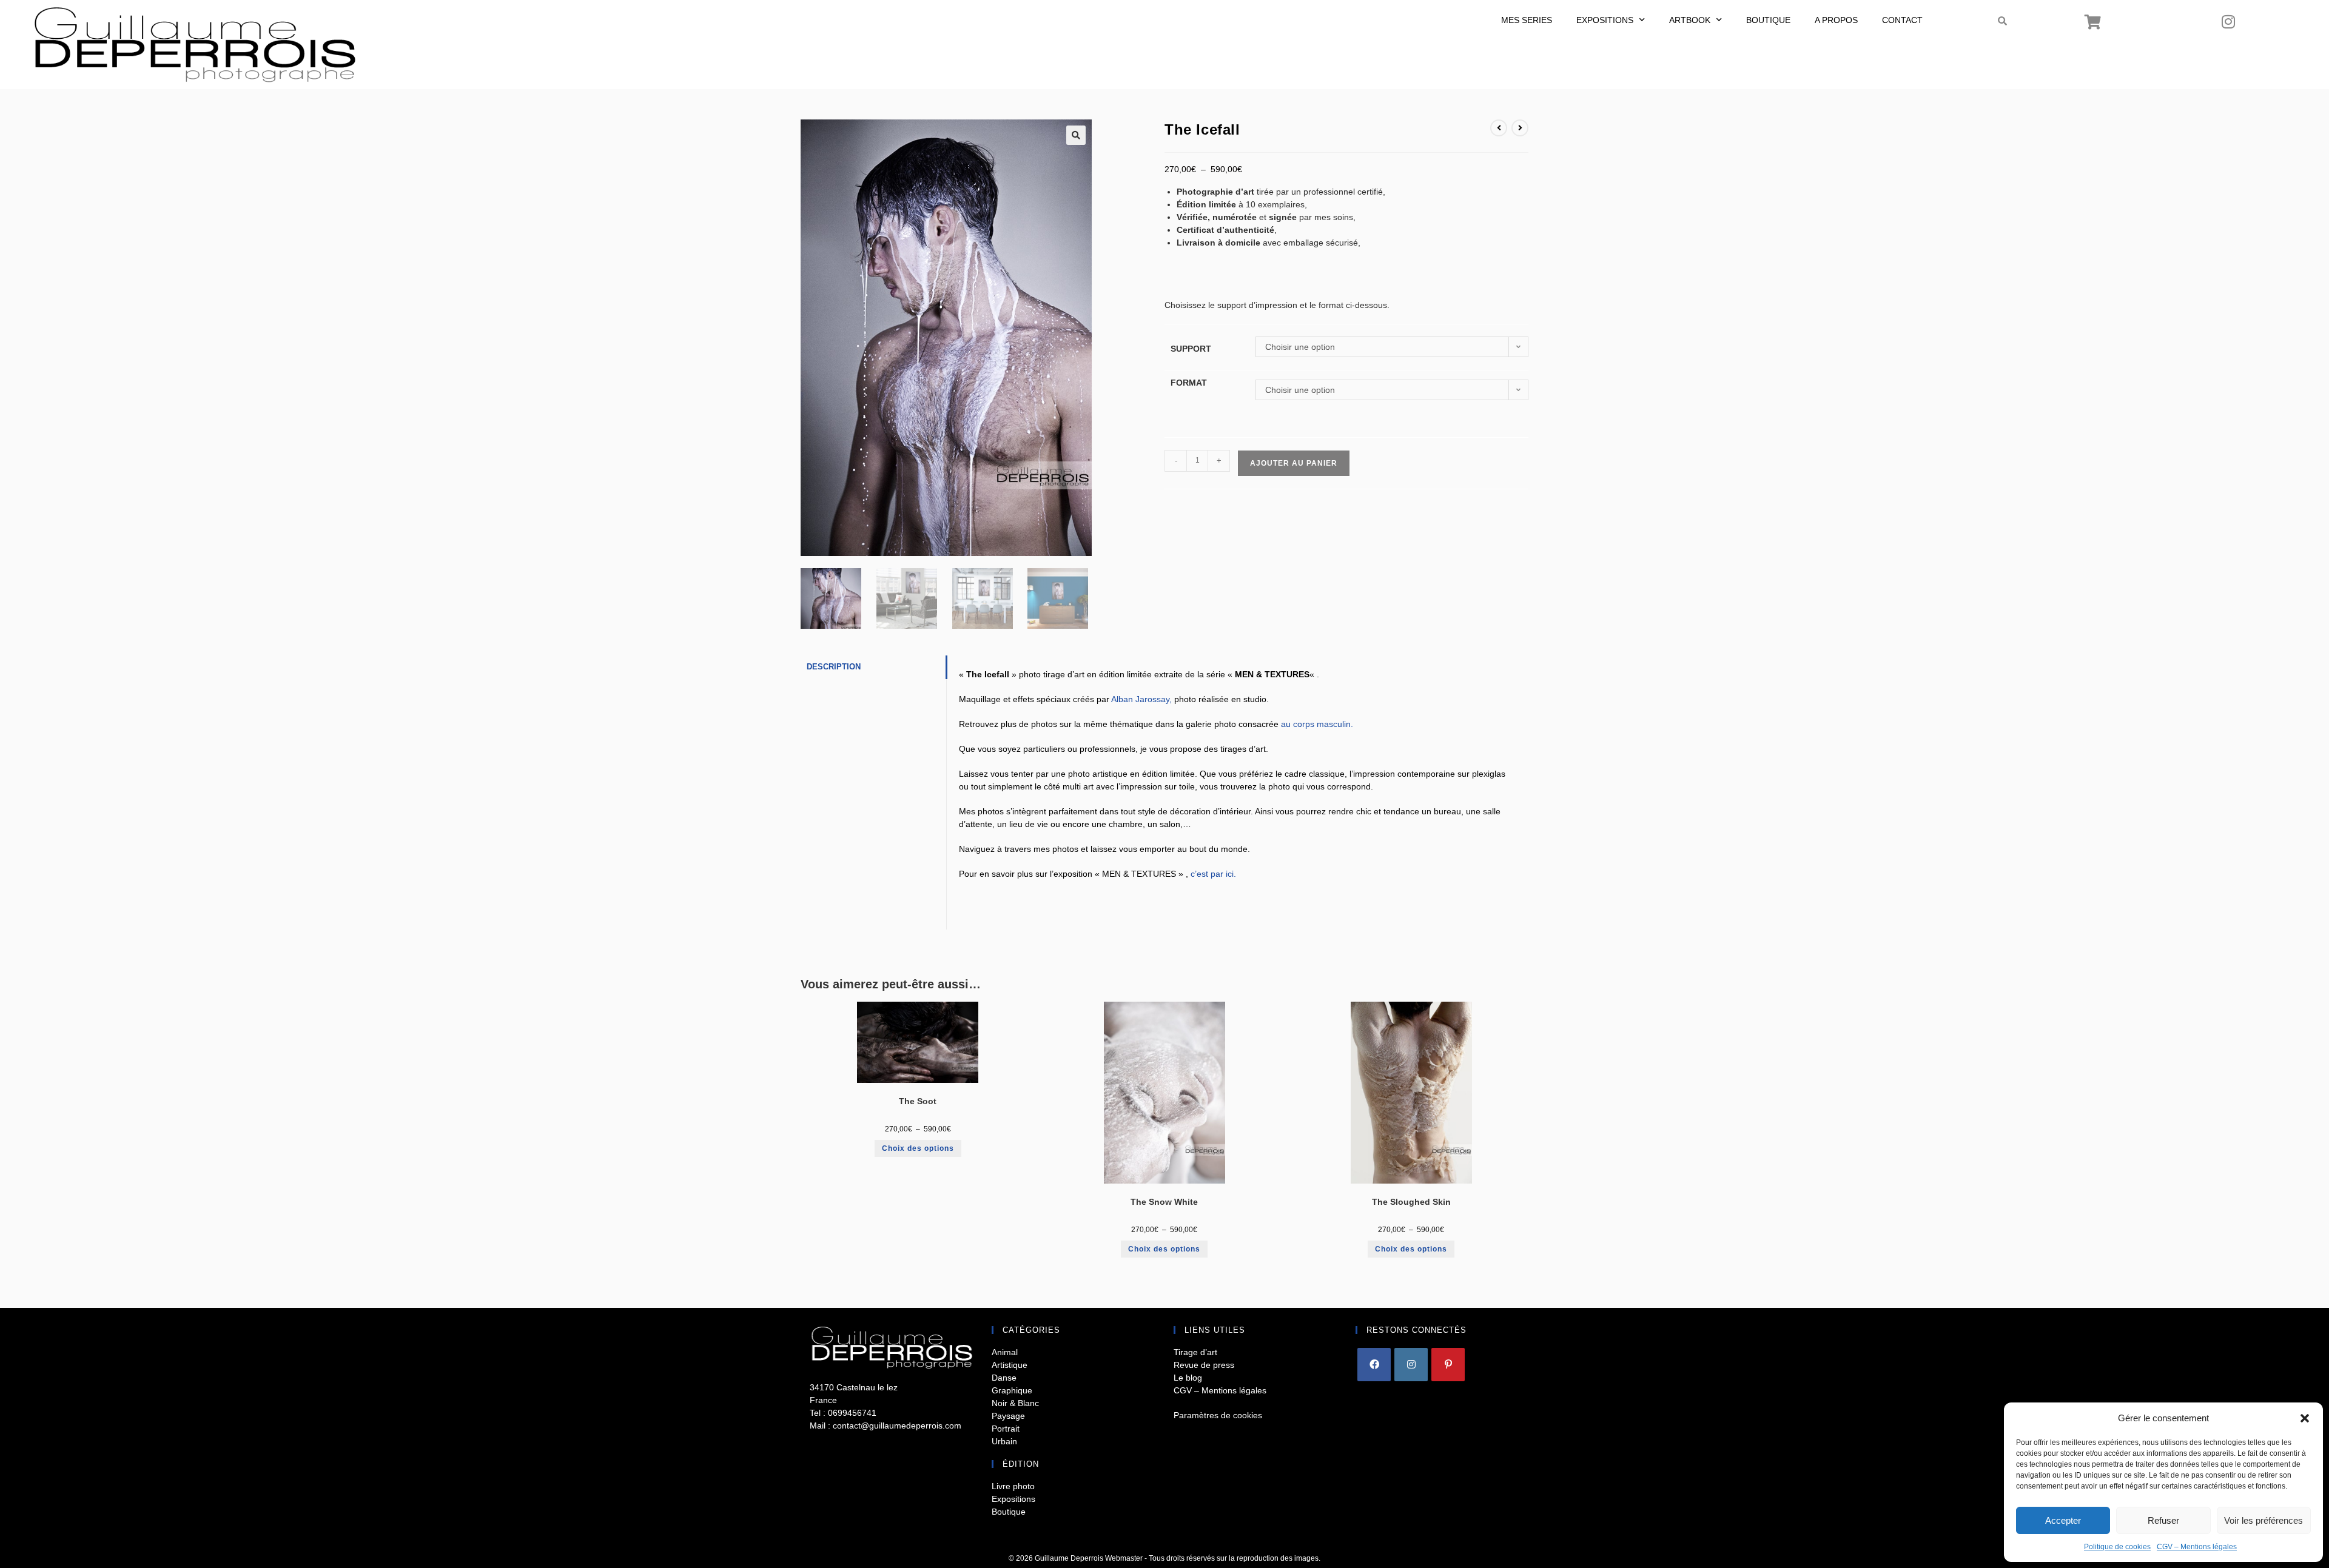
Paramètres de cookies (1218, 1415)
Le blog (1188, 1378)
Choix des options (918, 1148)
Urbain (1004, 1441)
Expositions (1013, 1499)
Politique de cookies (2117, 1547)
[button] (2305, 1418)
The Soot (918, 1101)
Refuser (2163, 1520)
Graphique (1012, 1390)
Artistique (1010, 1365)
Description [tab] (834, 667)
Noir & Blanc (1015, 1403)
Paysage (1008, 1416)
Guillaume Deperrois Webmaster (1089, 1558)
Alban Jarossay (1140, 699)
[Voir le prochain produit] (1520, 128)
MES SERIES (1527, 20)
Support (1191, 349)
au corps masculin (1316, 724)
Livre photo (1013, 1486)
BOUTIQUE (1768, 20)
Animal (1005, 1352)
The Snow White (1164, 1202)
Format (1189, 383)
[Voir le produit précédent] (1499, 128)
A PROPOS (1836, 20)
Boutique (1009, 1512)
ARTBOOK (1690, 20)
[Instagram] (2228, 21)
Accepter (2063, 1520)
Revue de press (1204, 1365)
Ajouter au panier (1294, 463)
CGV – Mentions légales (2197, 1547)
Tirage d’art (1195, 1352)
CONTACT (1902, 20)
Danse (1004, 1378)
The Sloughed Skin (1411, 1202)
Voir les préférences (2263, 1520)
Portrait (1006, 1429)
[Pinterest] (1448, 1365)
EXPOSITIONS (1605, 20)
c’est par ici (1212, 874)
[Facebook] (1374, 1365)
